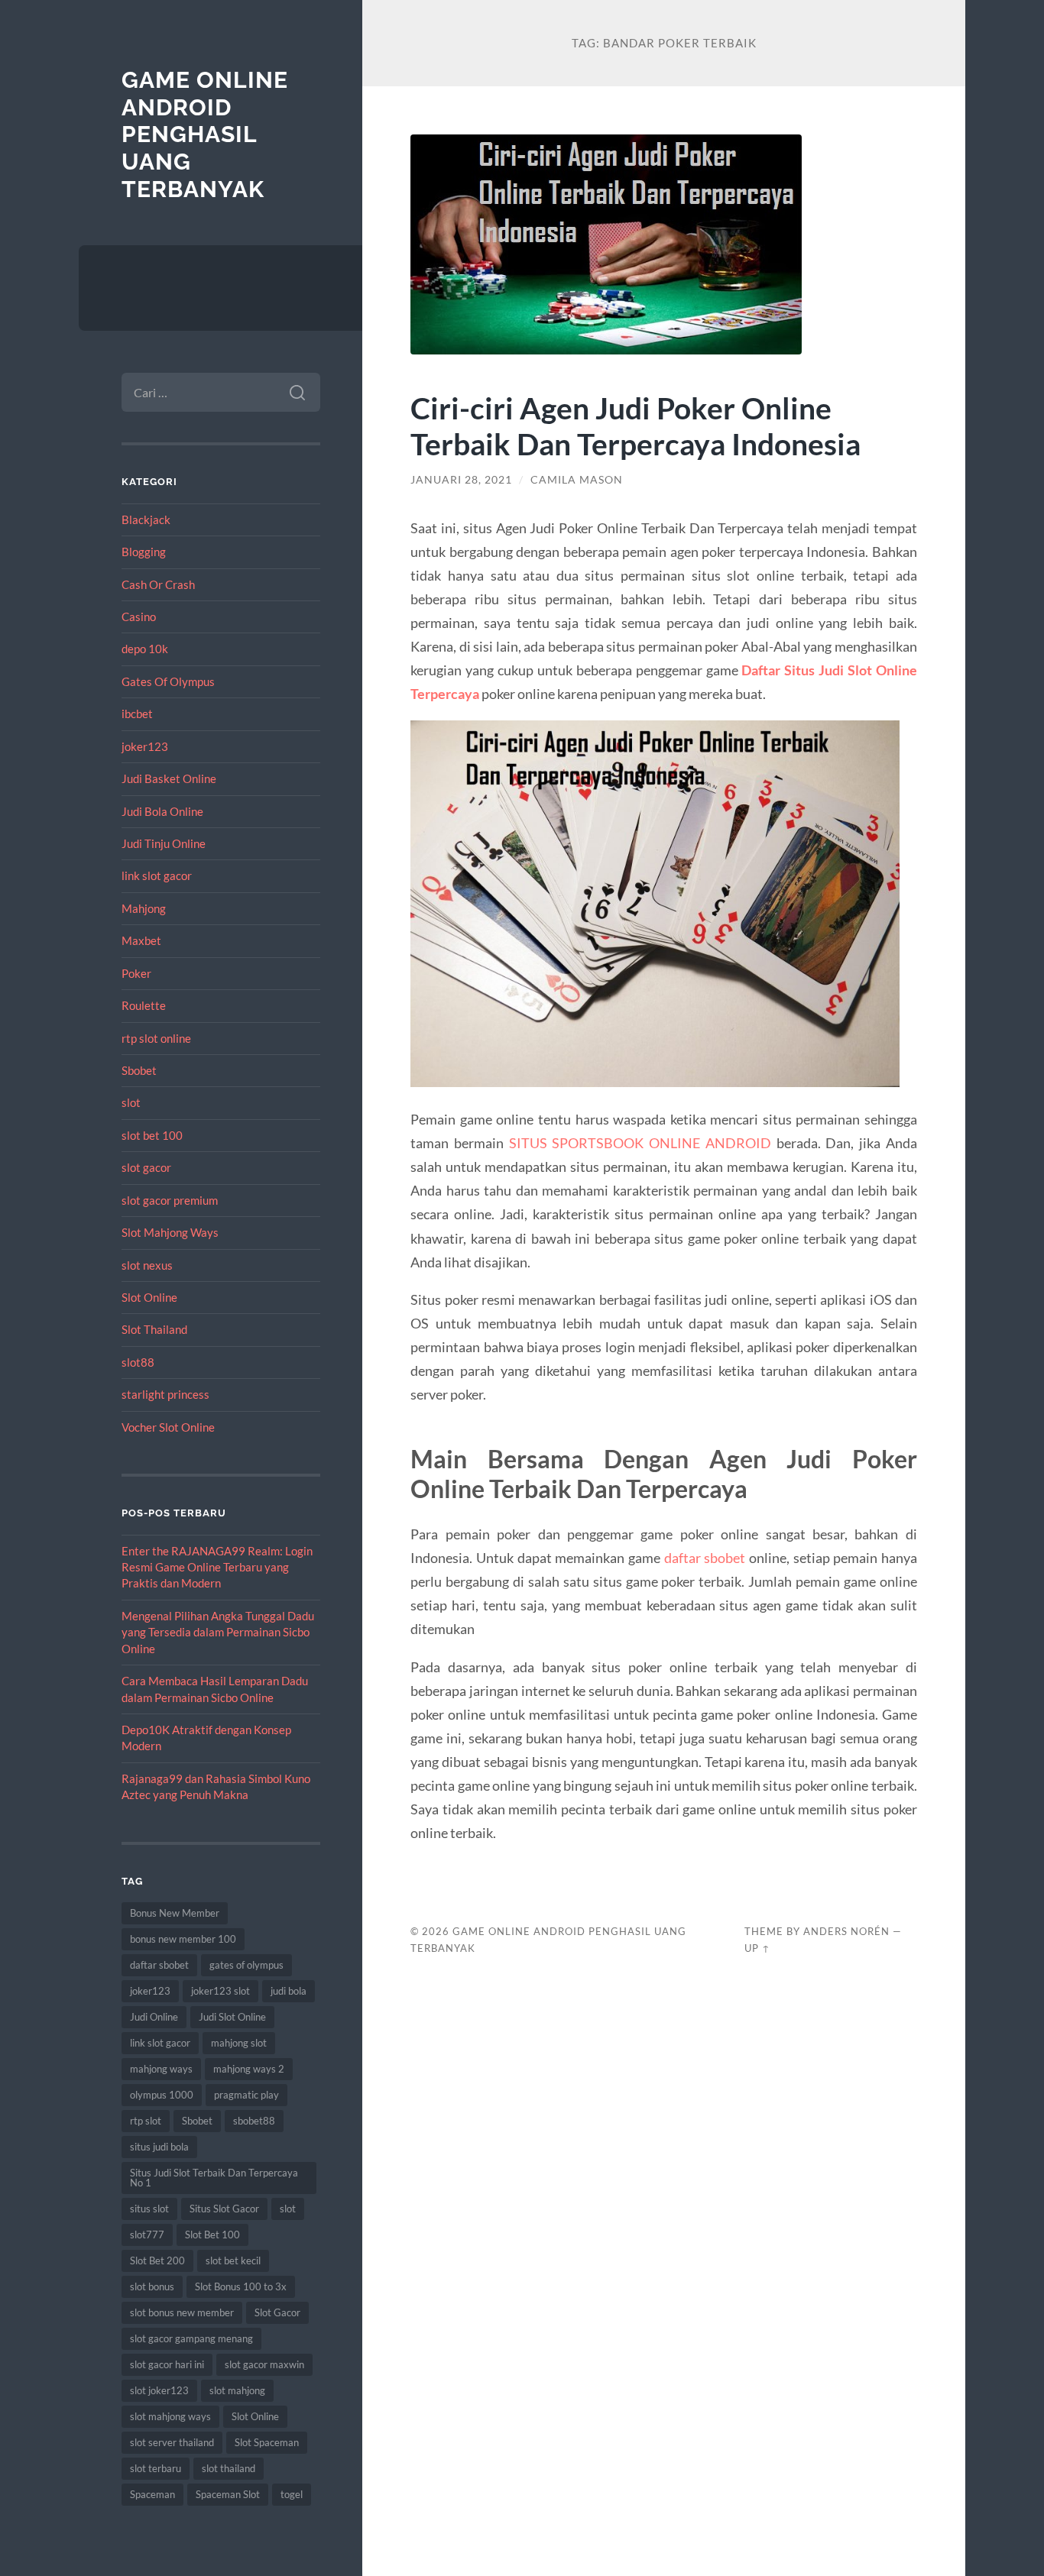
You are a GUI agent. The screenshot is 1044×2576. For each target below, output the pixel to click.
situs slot (149, 2209)
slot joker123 (159, 2390)
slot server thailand (172, 2442)
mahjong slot (239, 2043)
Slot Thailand (154, 1329)
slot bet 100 (152, 1135)
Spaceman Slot (228, 2494)
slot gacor (146, 1167)
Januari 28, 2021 (461, 480)
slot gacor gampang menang (191, 2338)
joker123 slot (220, 1991)
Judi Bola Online (162, 811)
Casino (139, 616)
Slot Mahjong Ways (170, 1232)
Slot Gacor (277, 2312)
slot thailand (229, 2468)
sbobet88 (254, 2121)
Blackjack (146, 519)
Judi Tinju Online (164, 843)
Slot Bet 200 (157, 2260)
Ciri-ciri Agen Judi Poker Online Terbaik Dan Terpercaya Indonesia (635, 426)
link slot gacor (157, 875)
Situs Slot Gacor (224, 2209)
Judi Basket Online (169, 778)
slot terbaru (156, 2468)
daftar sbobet (159, 1965)
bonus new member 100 (183, 1939)
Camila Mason (577, 480)
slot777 (147, 2235)
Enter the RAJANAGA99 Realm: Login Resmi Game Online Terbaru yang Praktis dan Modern (217, 1567)
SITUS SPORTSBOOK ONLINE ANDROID (640, 1143)
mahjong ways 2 (249, 2069)
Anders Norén (846, 1931)
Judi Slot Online (232, 2017)
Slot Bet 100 (212, 2235)
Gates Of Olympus (168, 681)
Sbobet (139, 1070)
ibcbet (137, 714)
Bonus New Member (175, 1913)
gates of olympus (246, 1965)
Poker (136, 973)
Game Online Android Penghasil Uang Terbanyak (205, 134)
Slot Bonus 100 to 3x (241, 2286)
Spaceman (152, 2494)
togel (292, 2494)
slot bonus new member (182, 2312)
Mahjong (144, 908)
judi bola (289, 1991)
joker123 (145, 746)
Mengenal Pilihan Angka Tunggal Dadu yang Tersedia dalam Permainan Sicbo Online (218, 1632)
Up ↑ (757, 1948)
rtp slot (146, 2121)
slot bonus (152, 2286)
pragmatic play (246, 2095)
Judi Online (154, 2017)
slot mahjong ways (170, 2416)
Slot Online (149, 1297)
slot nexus (147, 1265)
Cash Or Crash (158, 584)
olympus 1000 (162, 2095)
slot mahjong (237, 2390)
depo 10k (145, 649)
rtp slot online (156, 1038)
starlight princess (165, 1394)
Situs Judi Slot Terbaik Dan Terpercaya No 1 (214, 2178)
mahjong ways (161, 2069)
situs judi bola (159, 2147)
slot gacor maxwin (264, 2364)
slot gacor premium (170, 1200)
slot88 (138, 1362)
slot (131, 1102)
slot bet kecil (233, 2260)
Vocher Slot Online (168, 1427)
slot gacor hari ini (167, 2364)
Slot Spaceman (267, 2442)
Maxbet (141, 940)
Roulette (144, 1005)
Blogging (144, 552)
